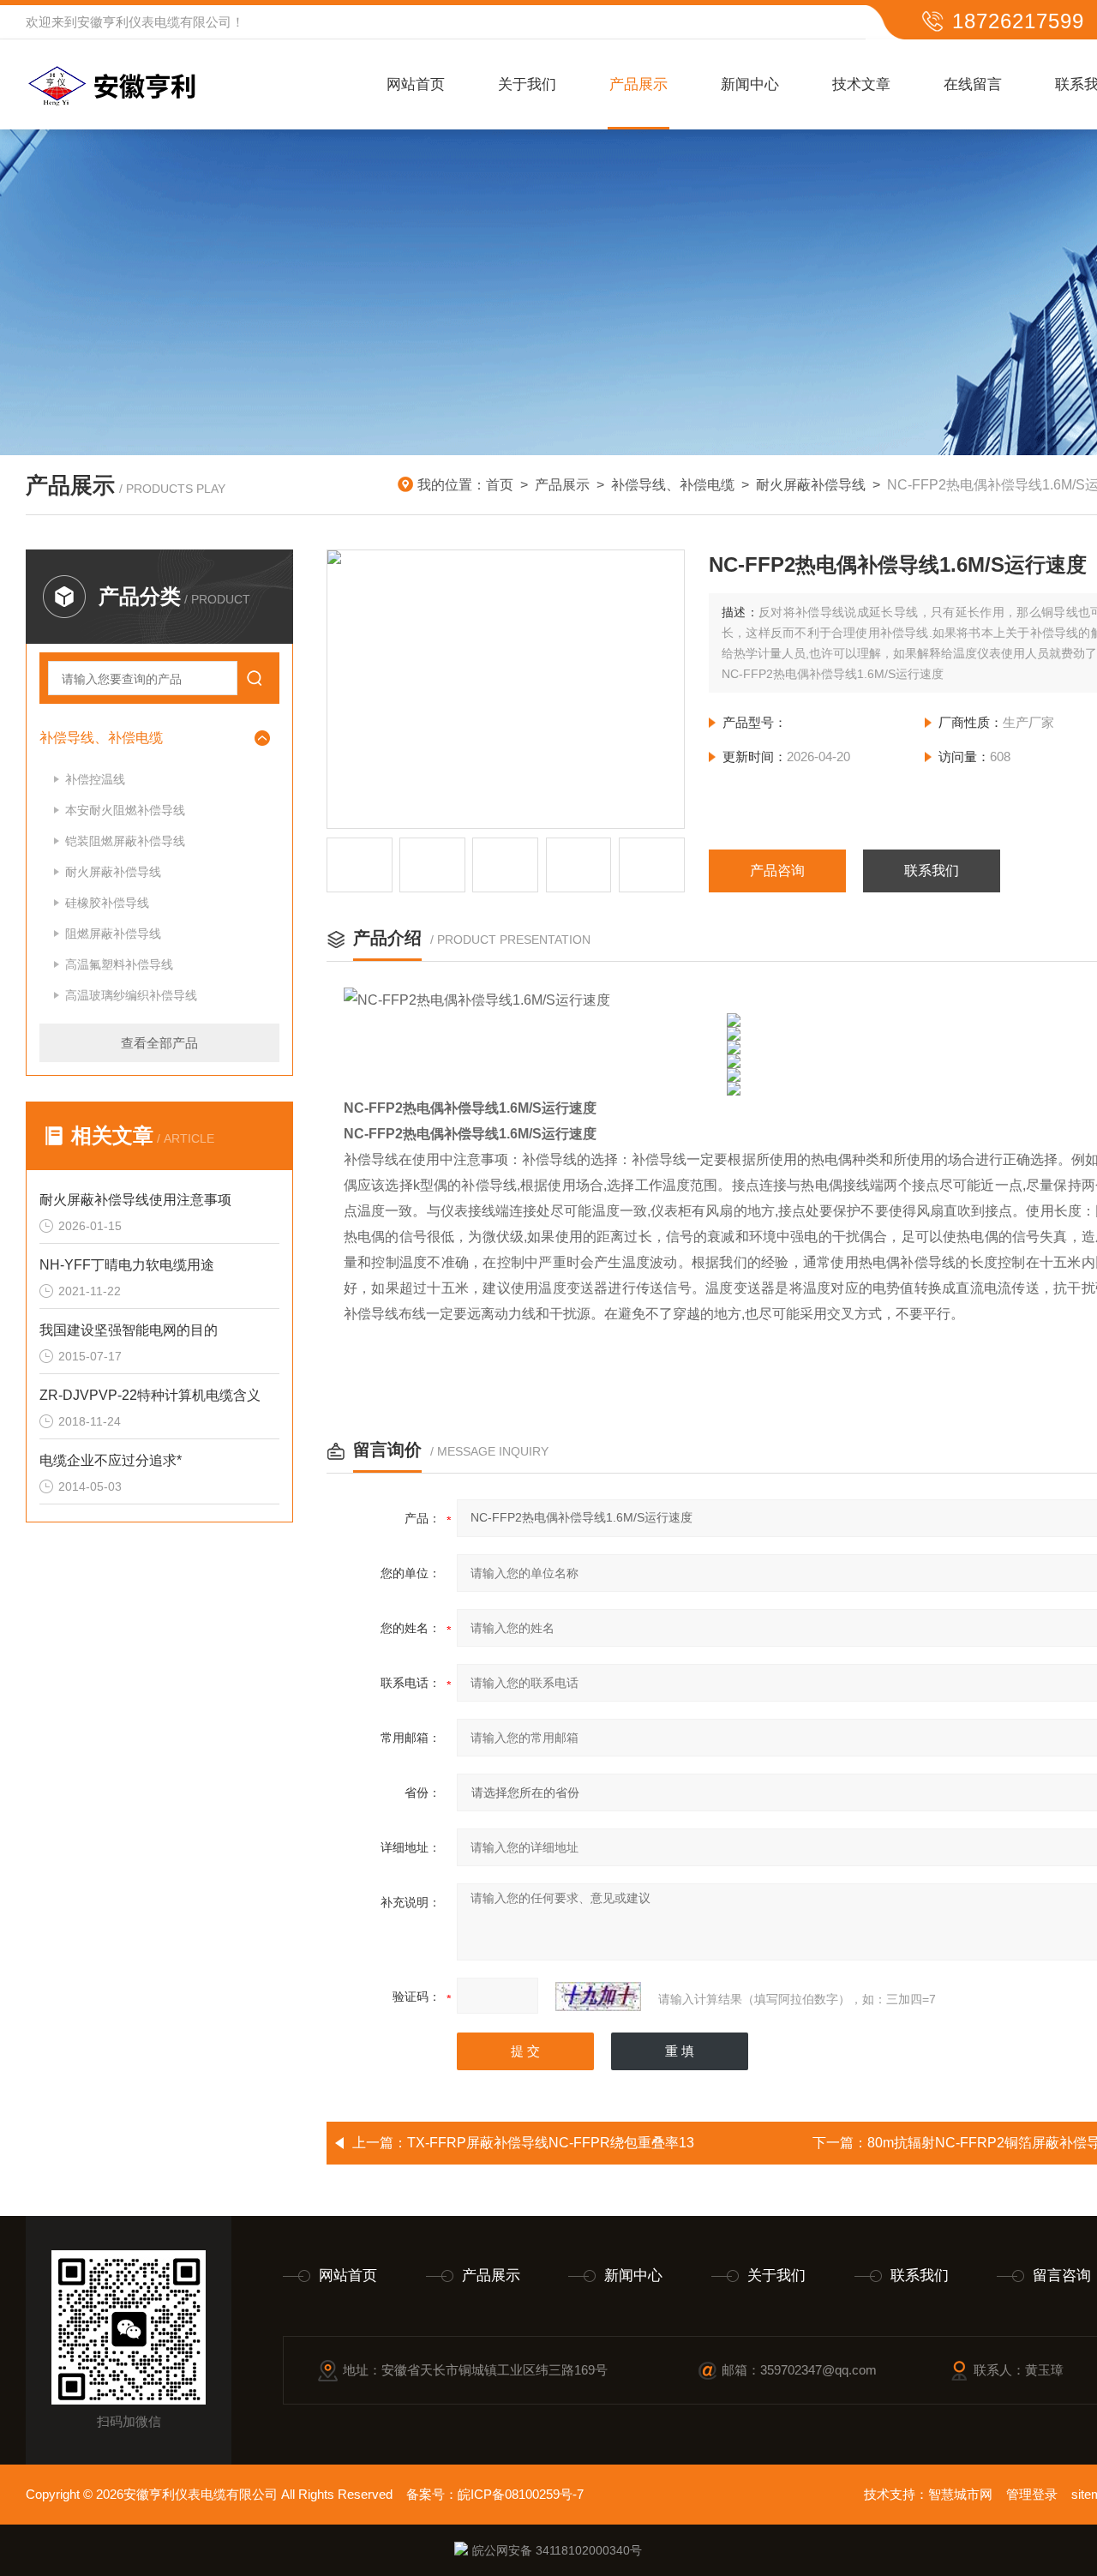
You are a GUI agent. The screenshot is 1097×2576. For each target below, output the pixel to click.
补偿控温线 (95, 779)
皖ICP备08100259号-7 (521, 2494)
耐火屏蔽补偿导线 (811, 485)
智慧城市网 (960, 2494)
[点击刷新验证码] (598, 1997)
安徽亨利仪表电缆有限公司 (154, 22)
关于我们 (527, 84)
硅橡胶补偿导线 (107, 903)
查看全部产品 (159, 1043)
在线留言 (973, 84)
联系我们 (932, 871)
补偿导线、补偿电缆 (673, 485)
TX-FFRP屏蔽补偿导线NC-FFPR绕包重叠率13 (551, 2143)
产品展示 (638, 84)
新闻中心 (750, 84)
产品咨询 (777, 871)
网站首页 (416, 84)
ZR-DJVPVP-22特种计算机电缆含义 (150, 1395)
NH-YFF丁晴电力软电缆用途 (127, 1265)
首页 (500, 485)
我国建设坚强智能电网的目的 (129, 1330)
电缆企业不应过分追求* (111, 1460)
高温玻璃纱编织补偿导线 (131, 995)
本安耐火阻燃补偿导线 (125, 810)
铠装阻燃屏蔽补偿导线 (125, 841)
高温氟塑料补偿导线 (119, 964)
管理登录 (1032, 2494)
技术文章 (861, 84)
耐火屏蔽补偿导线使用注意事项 (135, 1200)
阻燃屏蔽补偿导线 (113, 934)
